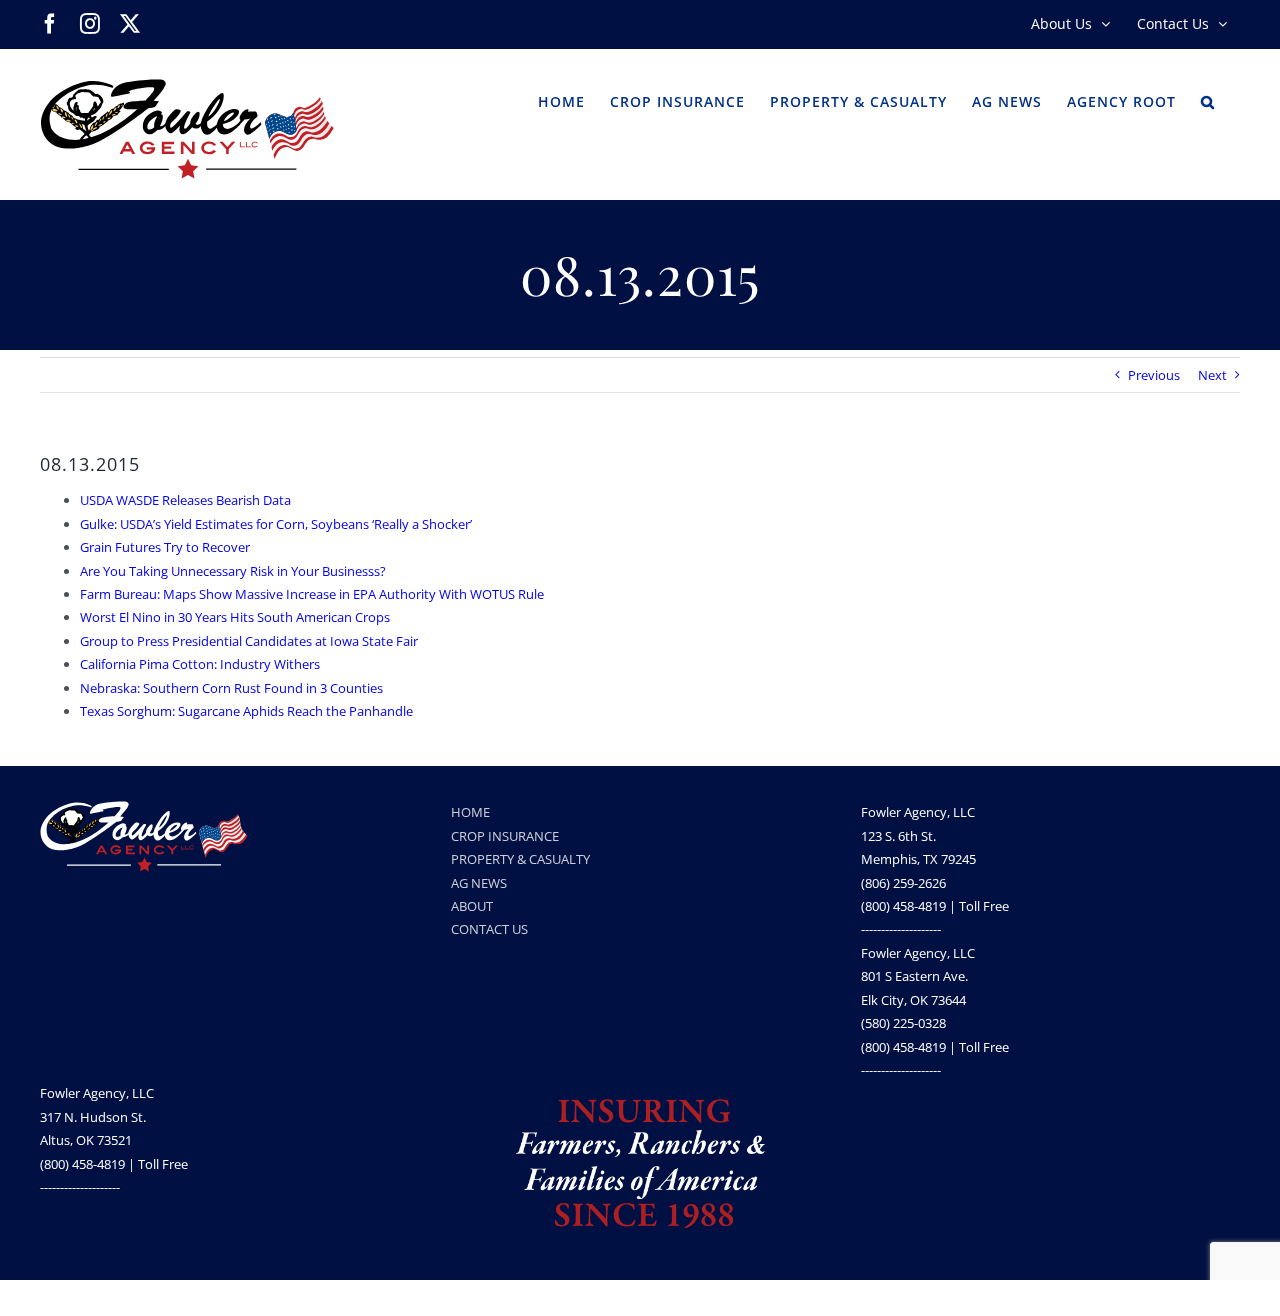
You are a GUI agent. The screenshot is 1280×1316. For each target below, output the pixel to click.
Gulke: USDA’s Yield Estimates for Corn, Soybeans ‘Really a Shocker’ (276, 524)
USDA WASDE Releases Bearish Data (185, 500)
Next (1212, 375)
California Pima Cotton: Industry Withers (200, 664)
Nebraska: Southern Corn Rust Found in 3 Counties (231, 688)
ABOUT (472, 906)
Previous (1154, 375)
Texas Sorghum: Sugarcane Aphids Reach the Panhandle (246, 711)
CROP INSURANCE (505, 836)
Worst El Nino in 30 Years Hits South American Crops (235, 617)
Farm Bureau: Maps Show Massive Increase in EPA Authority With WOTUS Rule (312, 594)
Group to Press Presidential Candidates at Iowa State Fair (249, 641)
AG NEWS (479, 883)
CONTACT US (489, 929)
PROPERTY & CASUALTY (520, 859)
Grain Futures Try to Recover (165, 547)
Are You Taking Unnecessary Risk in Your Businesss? (233, 571)
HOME (470, 812)
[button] (1208, 100)
